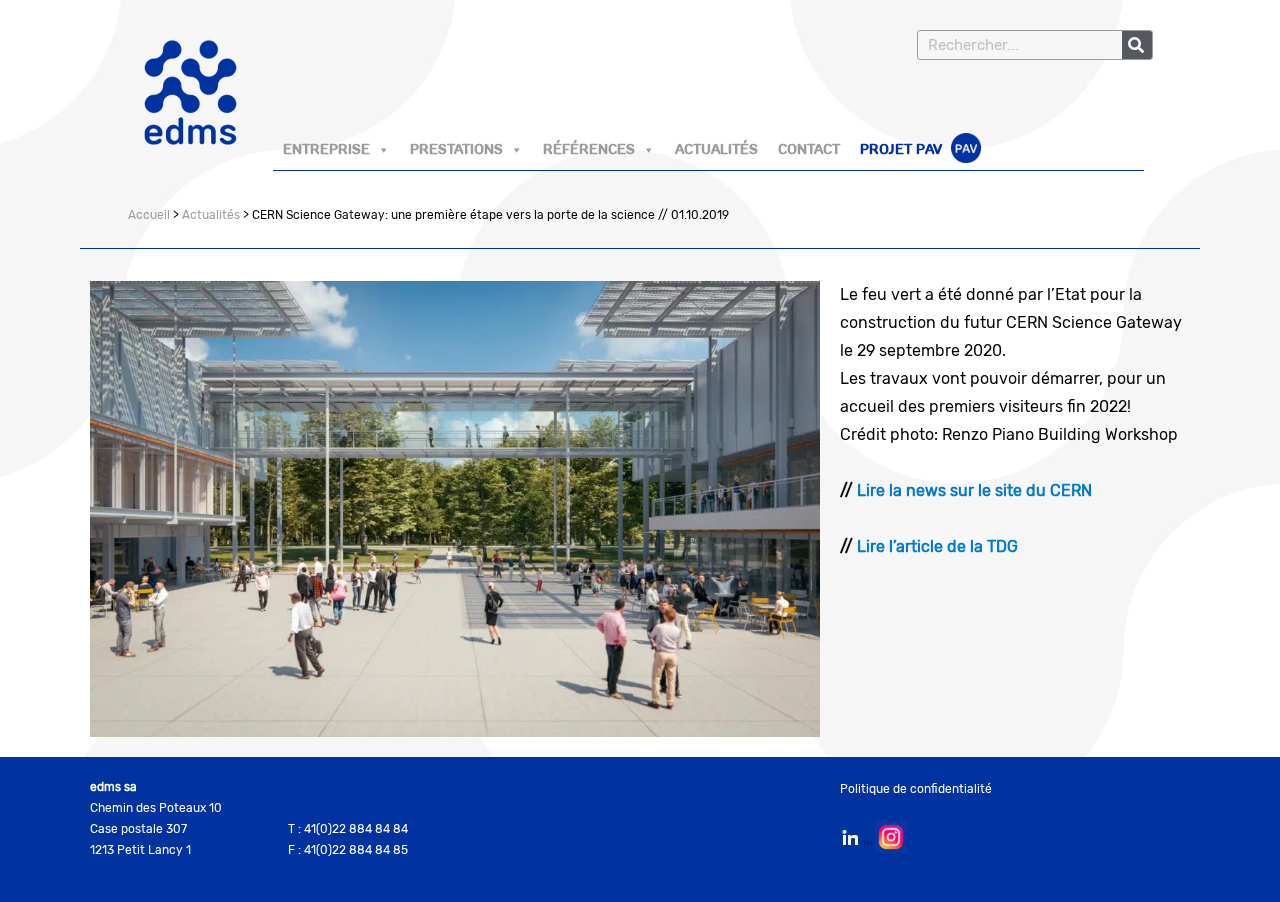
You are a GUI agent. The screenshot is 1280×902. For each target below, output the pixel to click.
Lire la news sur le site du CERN (974, 490)
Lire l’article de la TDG (935, 546)
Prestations (456, 150)
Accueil (149, 215)
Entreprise (326, 150)
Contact (809, 150)
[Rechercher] (1137, 45)
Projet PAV (903, 150)
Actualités (716, 150)
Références (589, 150)
